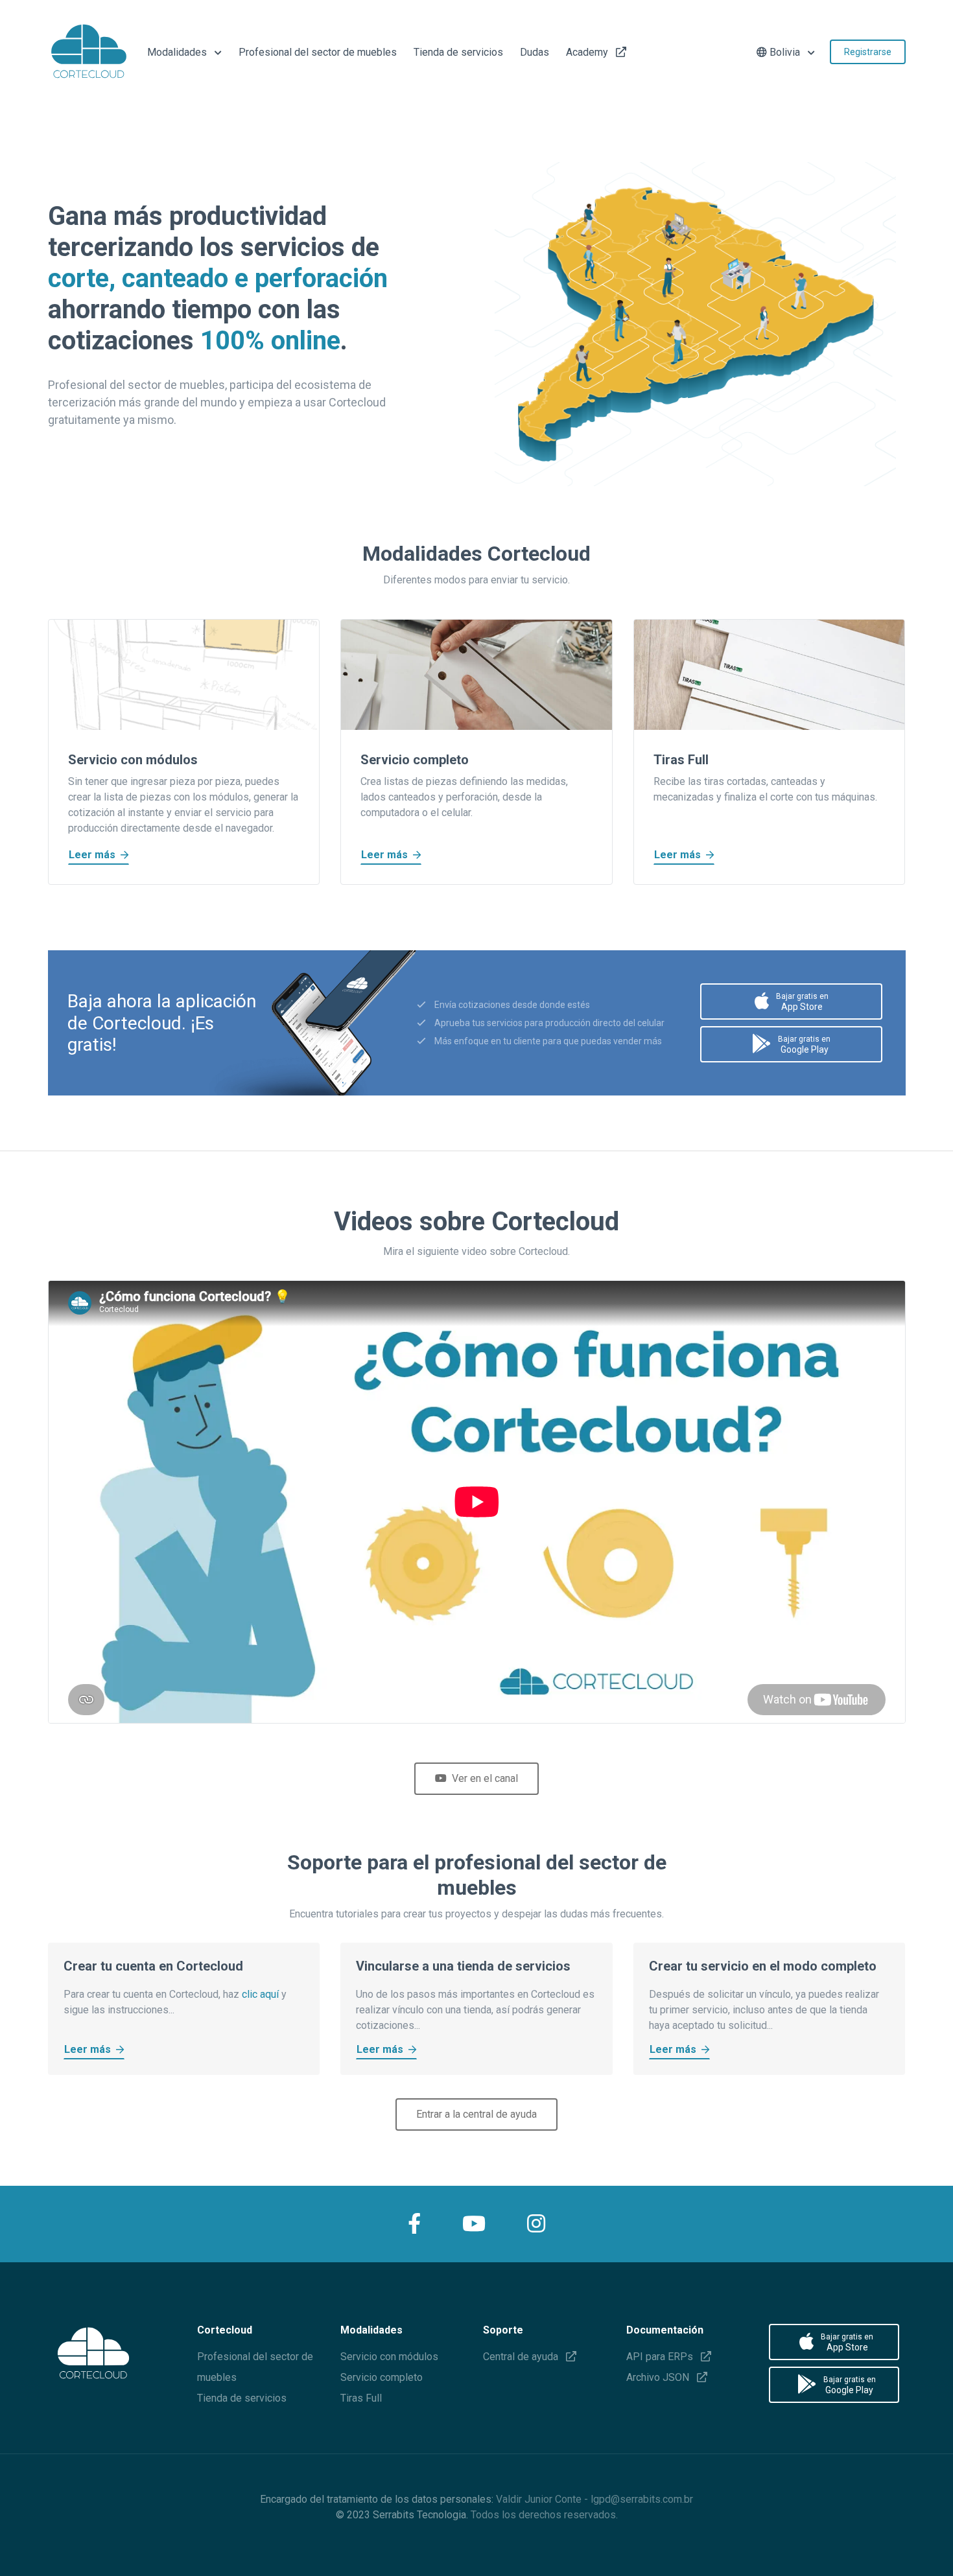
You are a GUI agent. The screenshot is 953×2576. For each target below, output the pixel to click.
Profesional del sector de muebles (318, 52)
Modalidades (178, 52)
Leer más (92, 855)
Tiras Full (361, 2398)
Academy (588, 52)
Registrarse (868, 52)
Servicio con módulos (389, 2357)
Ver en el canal (485, 1778)
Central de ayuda (522, 2357)
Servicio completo (382, 2377)
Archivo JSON (659, 2377)
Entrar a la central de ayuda (476, 2114)
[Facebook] (414, 2224)
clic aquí (260, 1994)
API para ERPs (661, 2357)
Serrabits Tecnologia (419, 2515)
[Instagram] (536, 2224)
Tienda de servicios (458, 52)
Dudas (535, 52)
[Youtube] (474, 2224)
